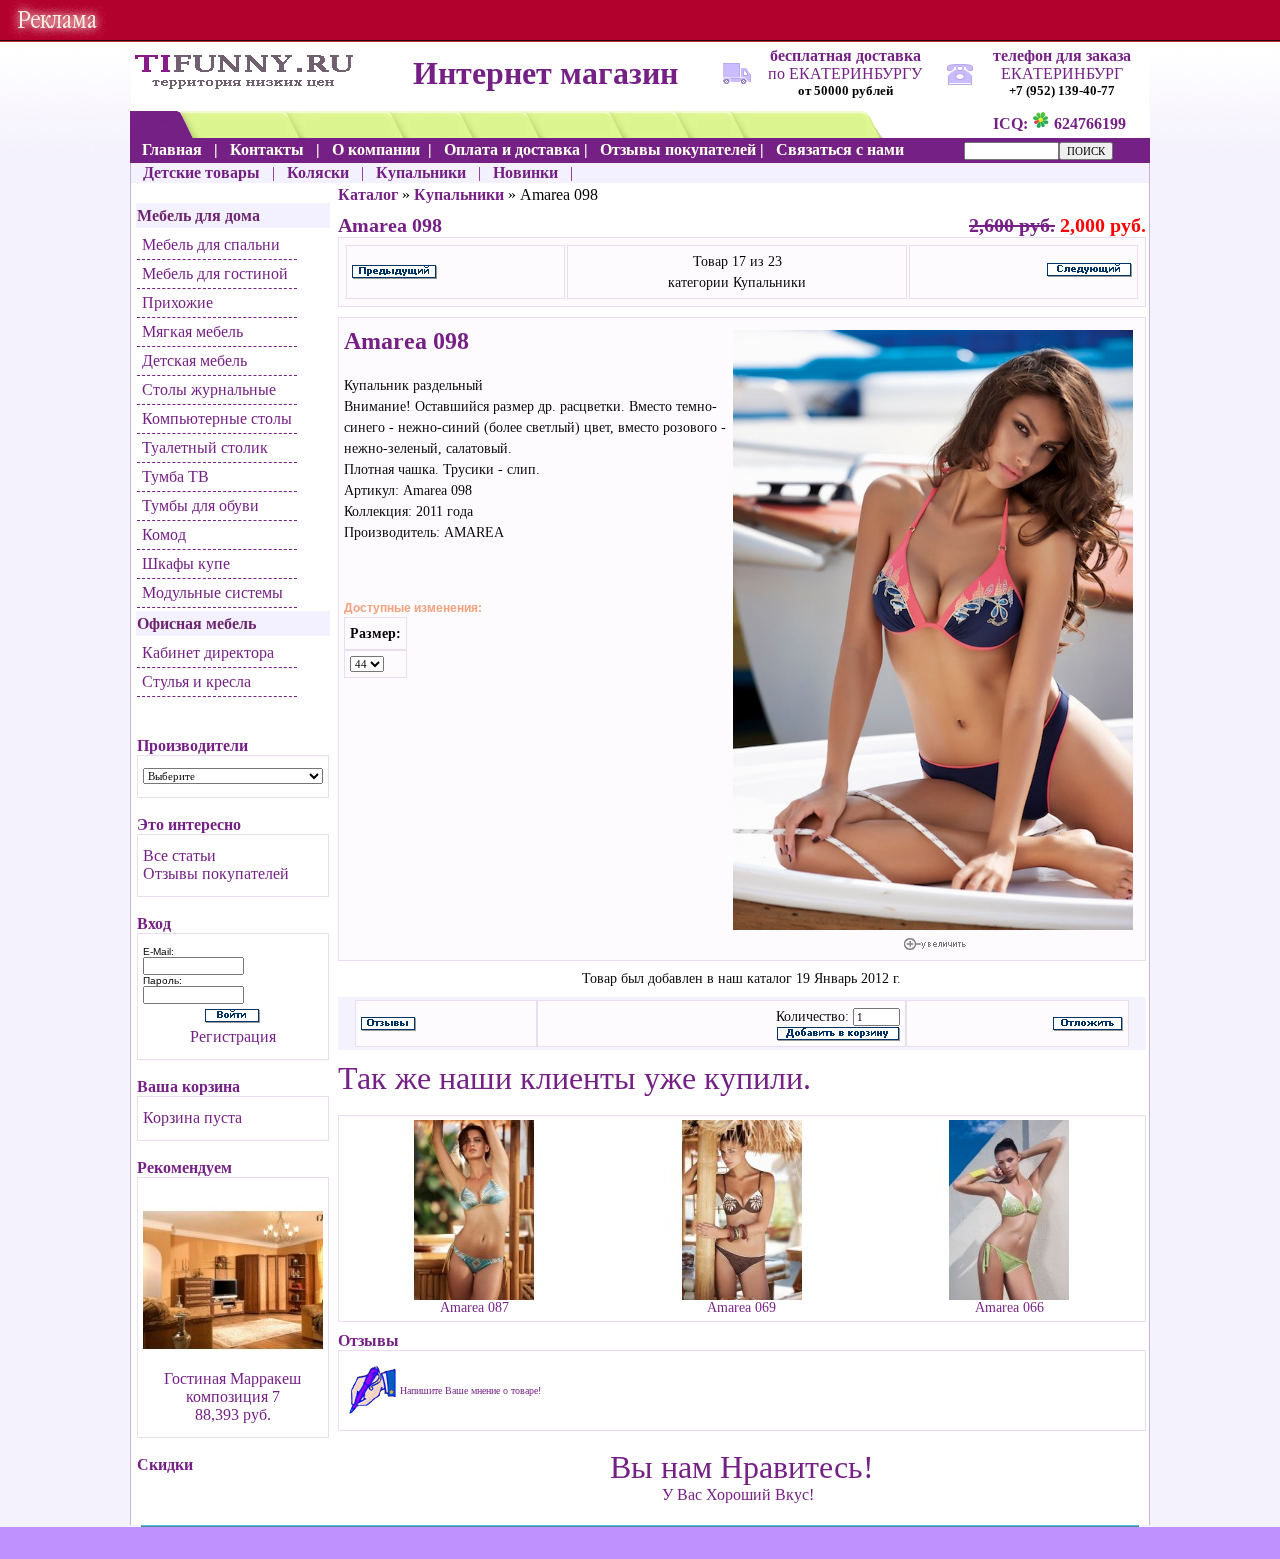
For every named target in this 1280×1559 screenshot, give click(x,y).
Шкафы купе (186, 563)
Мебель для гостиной (215, 273)
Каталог (368, 194)
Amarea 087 (474, 1307)
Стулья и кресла (196, 681)
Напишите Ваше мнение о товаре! (470, 1390)
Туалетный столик (205, 447)
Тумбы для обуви (200, 505)
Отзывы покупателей (216, 873)
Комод (164, 534)
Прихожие (177, 302)
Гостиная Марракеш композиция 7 (232, 1387)
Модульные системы (212, 592)
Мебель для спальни (211, 244)
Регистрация (233, 1036)
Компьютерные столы (217, 418)
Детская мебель (194, 360)
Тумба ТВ (175, 476)
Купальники (459, 194)
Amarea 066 (1009, 1307)
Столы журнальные (209, 389)
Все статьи (179, 855)
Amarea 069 (741, 1307)
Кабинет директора (208, 652)
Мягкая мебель (192, 331)
